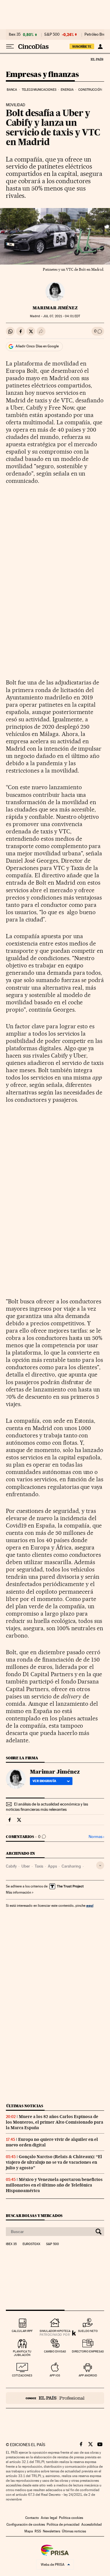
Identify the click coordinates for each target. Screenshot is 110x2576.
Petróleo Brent (97, 35)
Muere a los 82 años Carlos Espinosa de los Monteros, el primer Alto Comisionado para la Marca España (55, 2122)
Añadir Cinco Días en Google (37, 346)
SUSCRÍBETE (82, 47)
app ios (55, 2375)
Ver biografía (44, 1781)
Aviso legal (49, 2518)
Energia (67, 90)
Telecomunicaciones (39, 90)
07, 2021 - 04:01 (62, 316)
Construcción (90, 90)
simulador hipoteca (55, 2331)
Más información (18, 1892)
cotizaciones (22, 2375)
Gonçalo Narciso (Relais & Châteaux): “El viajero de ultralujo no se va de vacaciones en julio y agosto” (54, 2162)
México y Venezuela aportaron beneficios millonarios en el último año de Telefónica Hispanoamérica (54, 2185)
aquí (90, 1905)
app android (88, 2375)
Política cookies (71, 2518)
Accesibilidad (92, 2524)
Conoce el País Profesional (55, 2398)
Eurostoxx (31, 2244)
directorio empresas (88, 2351)
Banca (12, 90)
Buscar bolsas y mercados (34, 2216)
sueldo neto (88, 2331)
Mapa (29, 2531)
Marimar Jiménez (55, 308)
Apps (52, 1866)
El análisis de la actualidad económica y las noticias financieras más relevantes (47, 1807)
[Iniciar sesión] (100, 47)
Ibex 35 (15, 35)
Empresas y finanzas (42, 75)
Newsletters (51, 2531)
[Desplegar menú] (10, 47)
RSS (38, 2531)
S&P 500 (52, 35)
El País (97, 59)
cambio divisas (55, 2351)
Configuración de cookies (26, 2524)
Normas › (96, 1837)
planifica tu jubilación (22, 2353)
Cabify (11, 1866)
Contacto (32, 2518)
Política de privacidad (63, 2524)
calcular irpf (22, 2331)
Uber (26, 1866)
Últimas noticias (25, 2106)
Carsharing (71, 1866)
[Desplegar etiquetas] (100, 1865)
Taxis (39, 1866)
